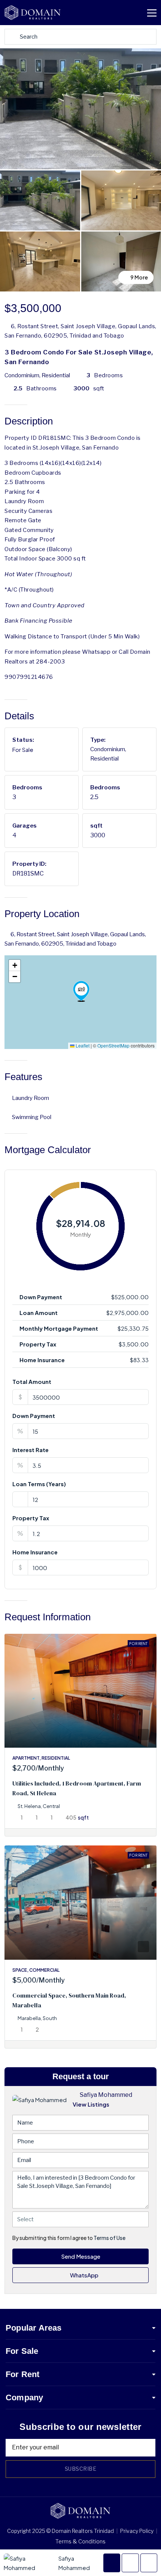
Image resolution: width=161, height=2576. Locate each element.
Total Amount (32, 1381)
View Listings (91, 2104)
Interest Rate (31, 1450)
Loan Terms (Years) (39, 1484)
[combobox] (80, 2219)
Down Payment (34, 1416)
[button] (81, 991)
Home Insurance (35, 1552)
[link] (80, 1691)
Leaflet (82, 1045)
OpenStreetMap (113, 1045)
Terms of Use (110, 2238)
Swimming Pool (32, 1117)
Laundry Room (31, 1098)
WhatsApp (84, 2275)
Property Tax (31, 1518)
